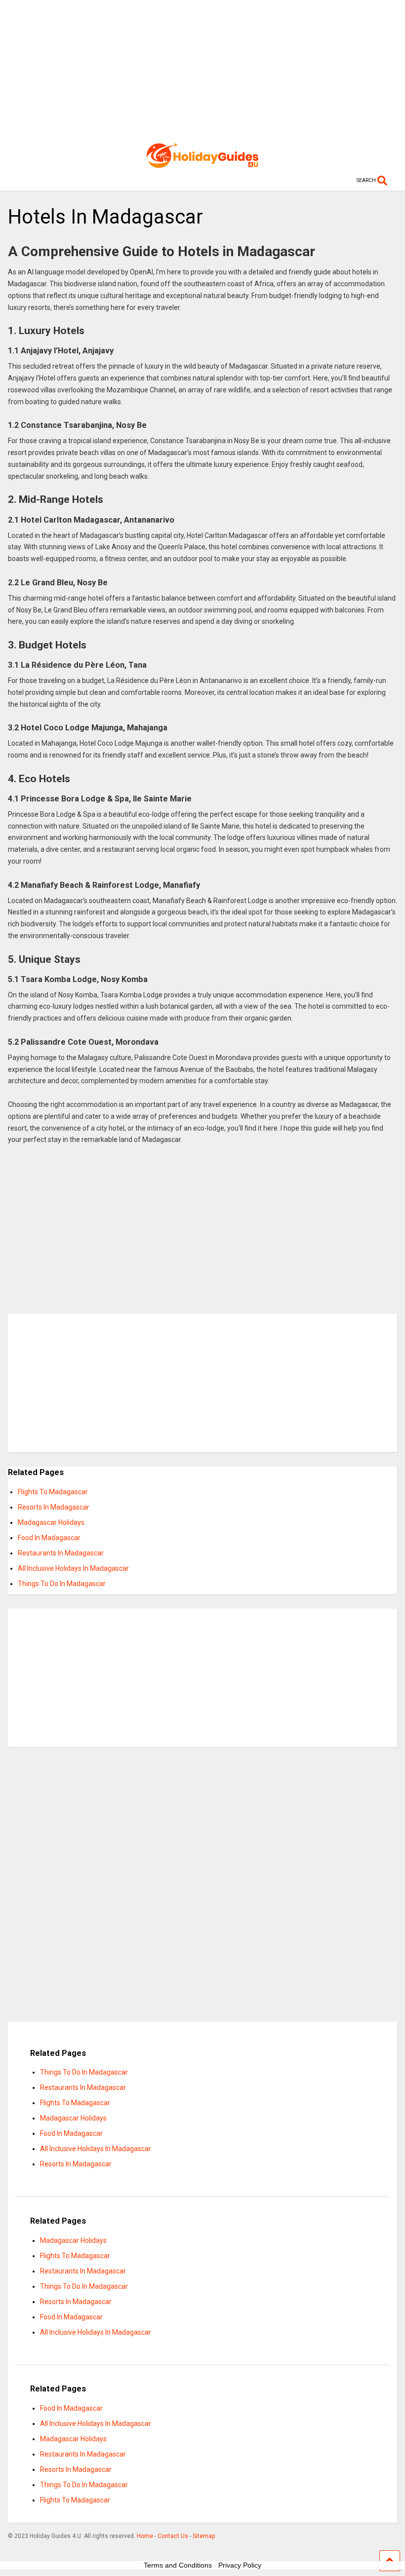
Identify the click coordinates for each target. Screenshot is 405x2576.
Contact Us (173, 2536)
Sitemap (204, 2536)
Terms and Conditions (178, 2565)
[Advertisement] (202, 69)
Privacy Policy (240, 2565)
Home (145, 2536)
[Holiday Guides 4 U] (202, 163)
